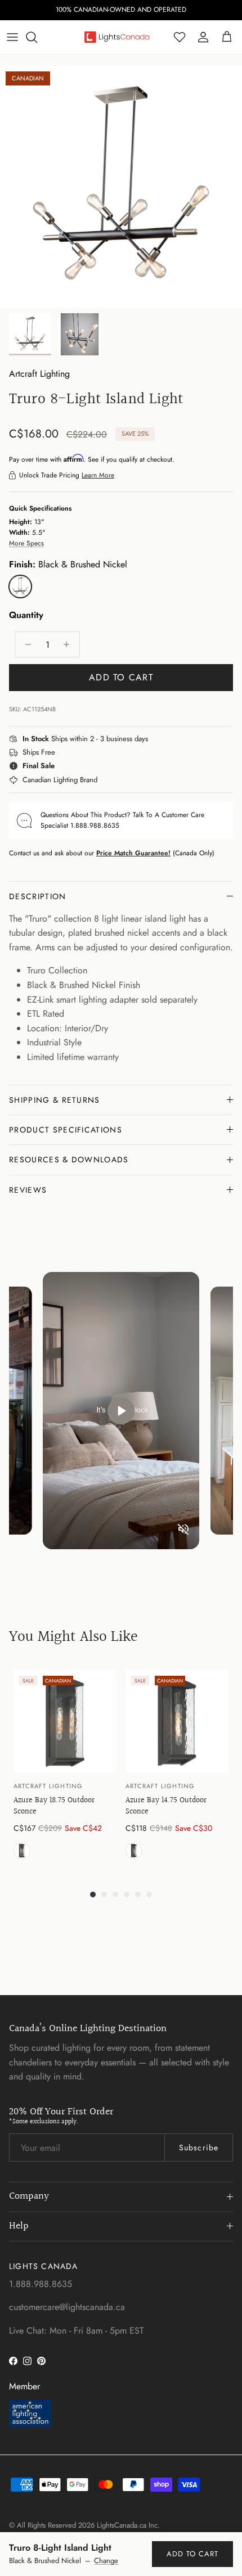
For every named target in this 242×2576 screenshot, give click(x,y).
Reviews (28, 1190)
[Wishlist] (180, 37)
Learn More (98, 475)
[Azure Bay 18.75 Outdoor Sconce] (65, 1722)
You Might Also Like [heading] (73, 1637)
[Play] (121, 1411)
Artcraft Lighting (39, 374)
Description (38, 896)
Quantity (26, 615)
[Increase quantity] (70, 644)
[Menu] (12, 37)
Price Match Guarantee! (133, 853)
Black (22, 1851)
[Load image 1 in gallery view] (121, 187)
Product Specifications (66, 1130)
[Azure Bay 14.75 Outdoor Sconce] (177, 1722)
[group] (65, 1768)
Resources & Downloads (69, 1160)
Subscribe (199, 2148)
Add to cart (121, 677)
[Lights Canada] (117, 37)
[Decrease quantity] (25, 644)
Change (106, 2561)
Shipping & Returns (55, 1100)
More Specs (26, 543)
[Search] (37, 37)
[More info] (155, 739)
